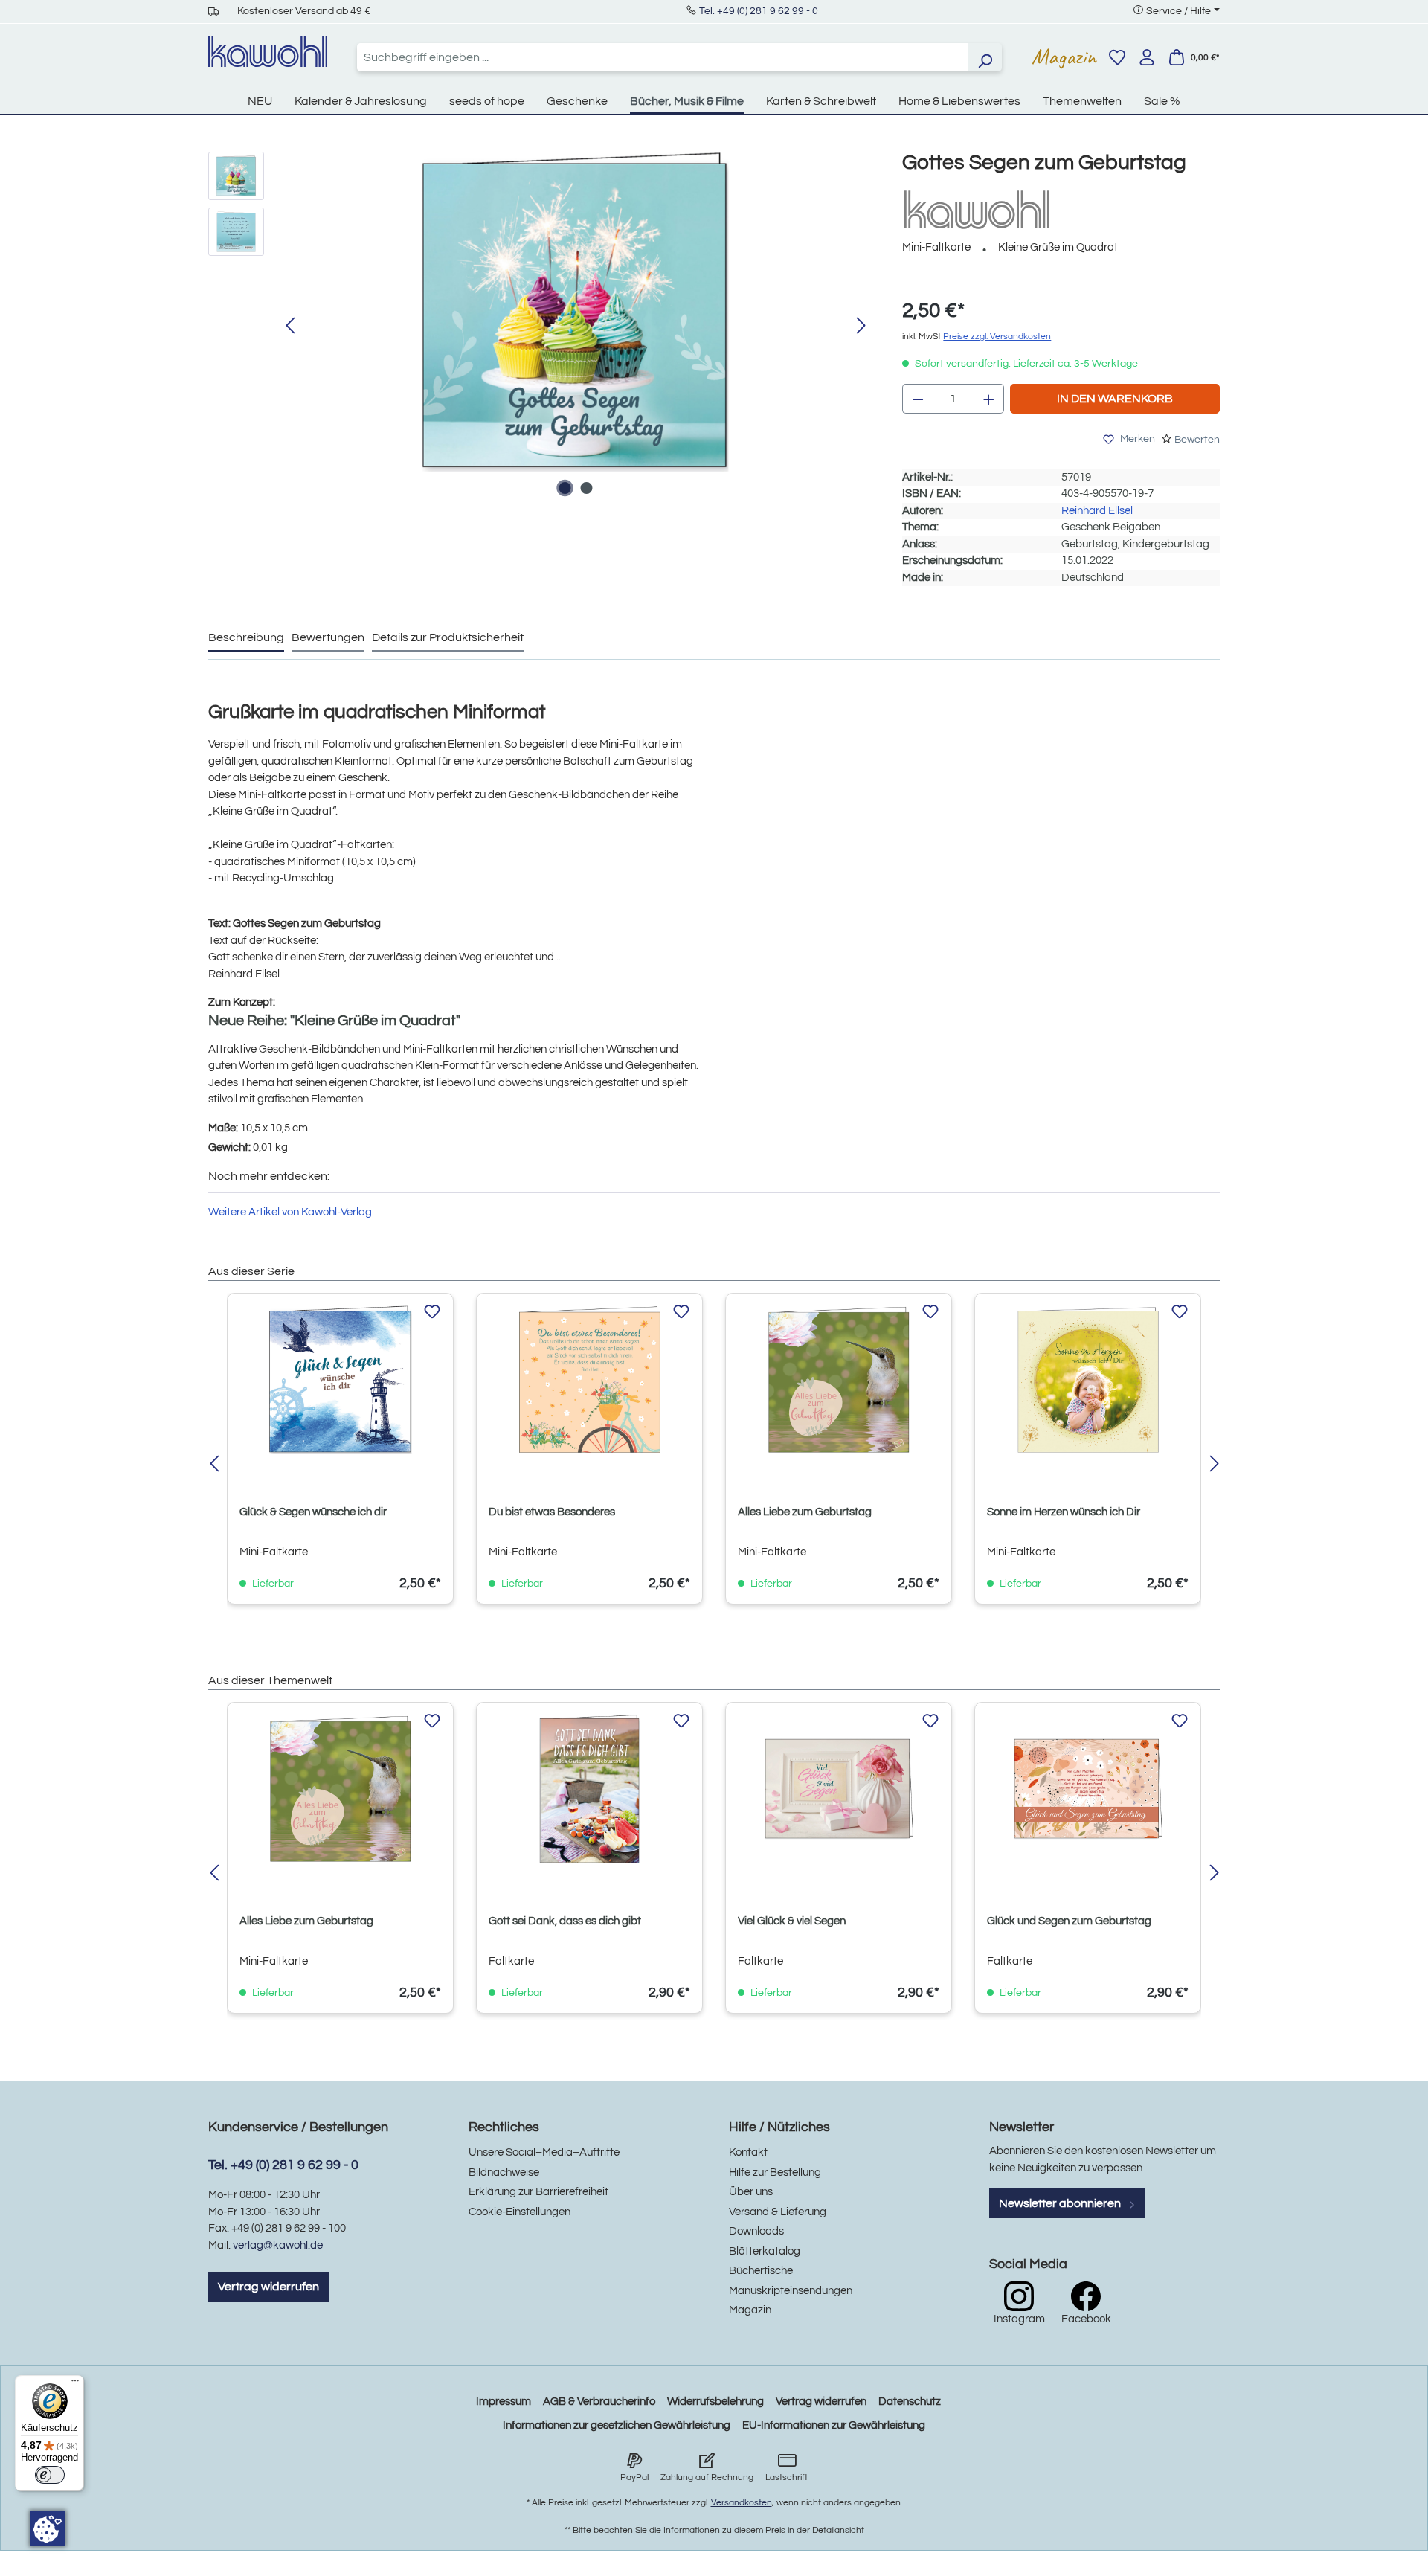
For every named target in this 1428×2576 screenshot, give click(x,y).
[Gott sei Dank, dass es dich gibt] (589, 1789)
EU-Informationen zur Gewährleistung (834, 2425)
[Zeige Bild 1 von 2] (565, 488)
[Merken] (432, 1312)
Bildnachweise (504, 2172)
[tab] (246, 638)
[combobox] (663, 57)
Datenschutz (910, 2402)
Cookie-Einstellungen (520, 2212)
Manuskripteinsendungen (791, 2291)
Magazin (1064, 57)
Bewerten (1197, 440)
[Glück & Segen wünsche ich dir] (340, 1380)
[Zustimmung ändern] (48, 2528)
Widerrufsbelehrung (715, 2402)
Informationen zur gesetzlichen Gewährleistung (617, 2425)
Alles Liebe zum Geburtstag (805, 1512)
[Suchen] (985, 57)
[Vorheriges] (290, 326)
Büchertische (761, 2271)
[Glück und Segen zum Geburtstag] (1088, 1789)
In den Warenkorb (1115, 399)
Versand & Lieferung (778, 2212)
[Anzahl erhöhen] (989, 399)
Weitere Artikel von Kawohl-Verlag (290, 1212)
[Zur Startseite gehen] (268, 51)
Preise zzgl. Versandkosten (997, 337)
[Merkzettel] (1117, 57)
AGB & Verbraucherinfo (599, 2402)
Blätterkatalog (765, 2251)
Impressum (504, 2402)
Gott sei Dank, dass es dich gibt (565, 1921)
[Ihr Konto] (1147, 57)
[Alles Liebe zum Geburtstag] (839, 1380)
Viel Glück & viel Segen (792, 1921)
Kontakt (748, 2152)
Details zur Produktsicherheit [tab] (448, 637)
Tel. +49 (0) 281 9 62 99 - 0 (759, 11)
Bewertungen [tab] (328, 637)
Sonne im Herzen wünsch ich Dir (1064, 1512)
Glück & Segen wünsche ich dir (313, 1512)
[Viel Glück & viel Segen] (839, 1789)
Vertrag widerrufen (268, 2287)
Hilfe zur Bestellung (775, 2172)
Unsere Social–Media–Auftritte (544, 2152)
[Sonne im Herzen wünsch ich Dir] (1088, 1380)
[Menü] (75, 2384)
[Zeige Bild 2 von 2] (586, 488)
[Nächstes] (861, 326)
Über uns (751, 2192)
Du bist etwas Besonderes (552, 1512)
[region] (540, 327)
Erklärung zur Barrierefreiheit (538, 2192)
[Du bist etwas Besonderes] (589, 1380)
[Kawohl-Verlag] (977, 209)
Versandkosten (742, 2503)
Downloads (756, 2231)
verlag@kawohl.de (278, 2245)
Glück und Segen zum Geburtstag (1069, 1921)
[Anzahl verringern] (918, 399)
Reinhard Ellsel (1097, 511)
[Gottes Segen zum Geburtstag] (576, 312)
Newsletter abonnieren (1061, 2203)
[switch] (50, 2475)
